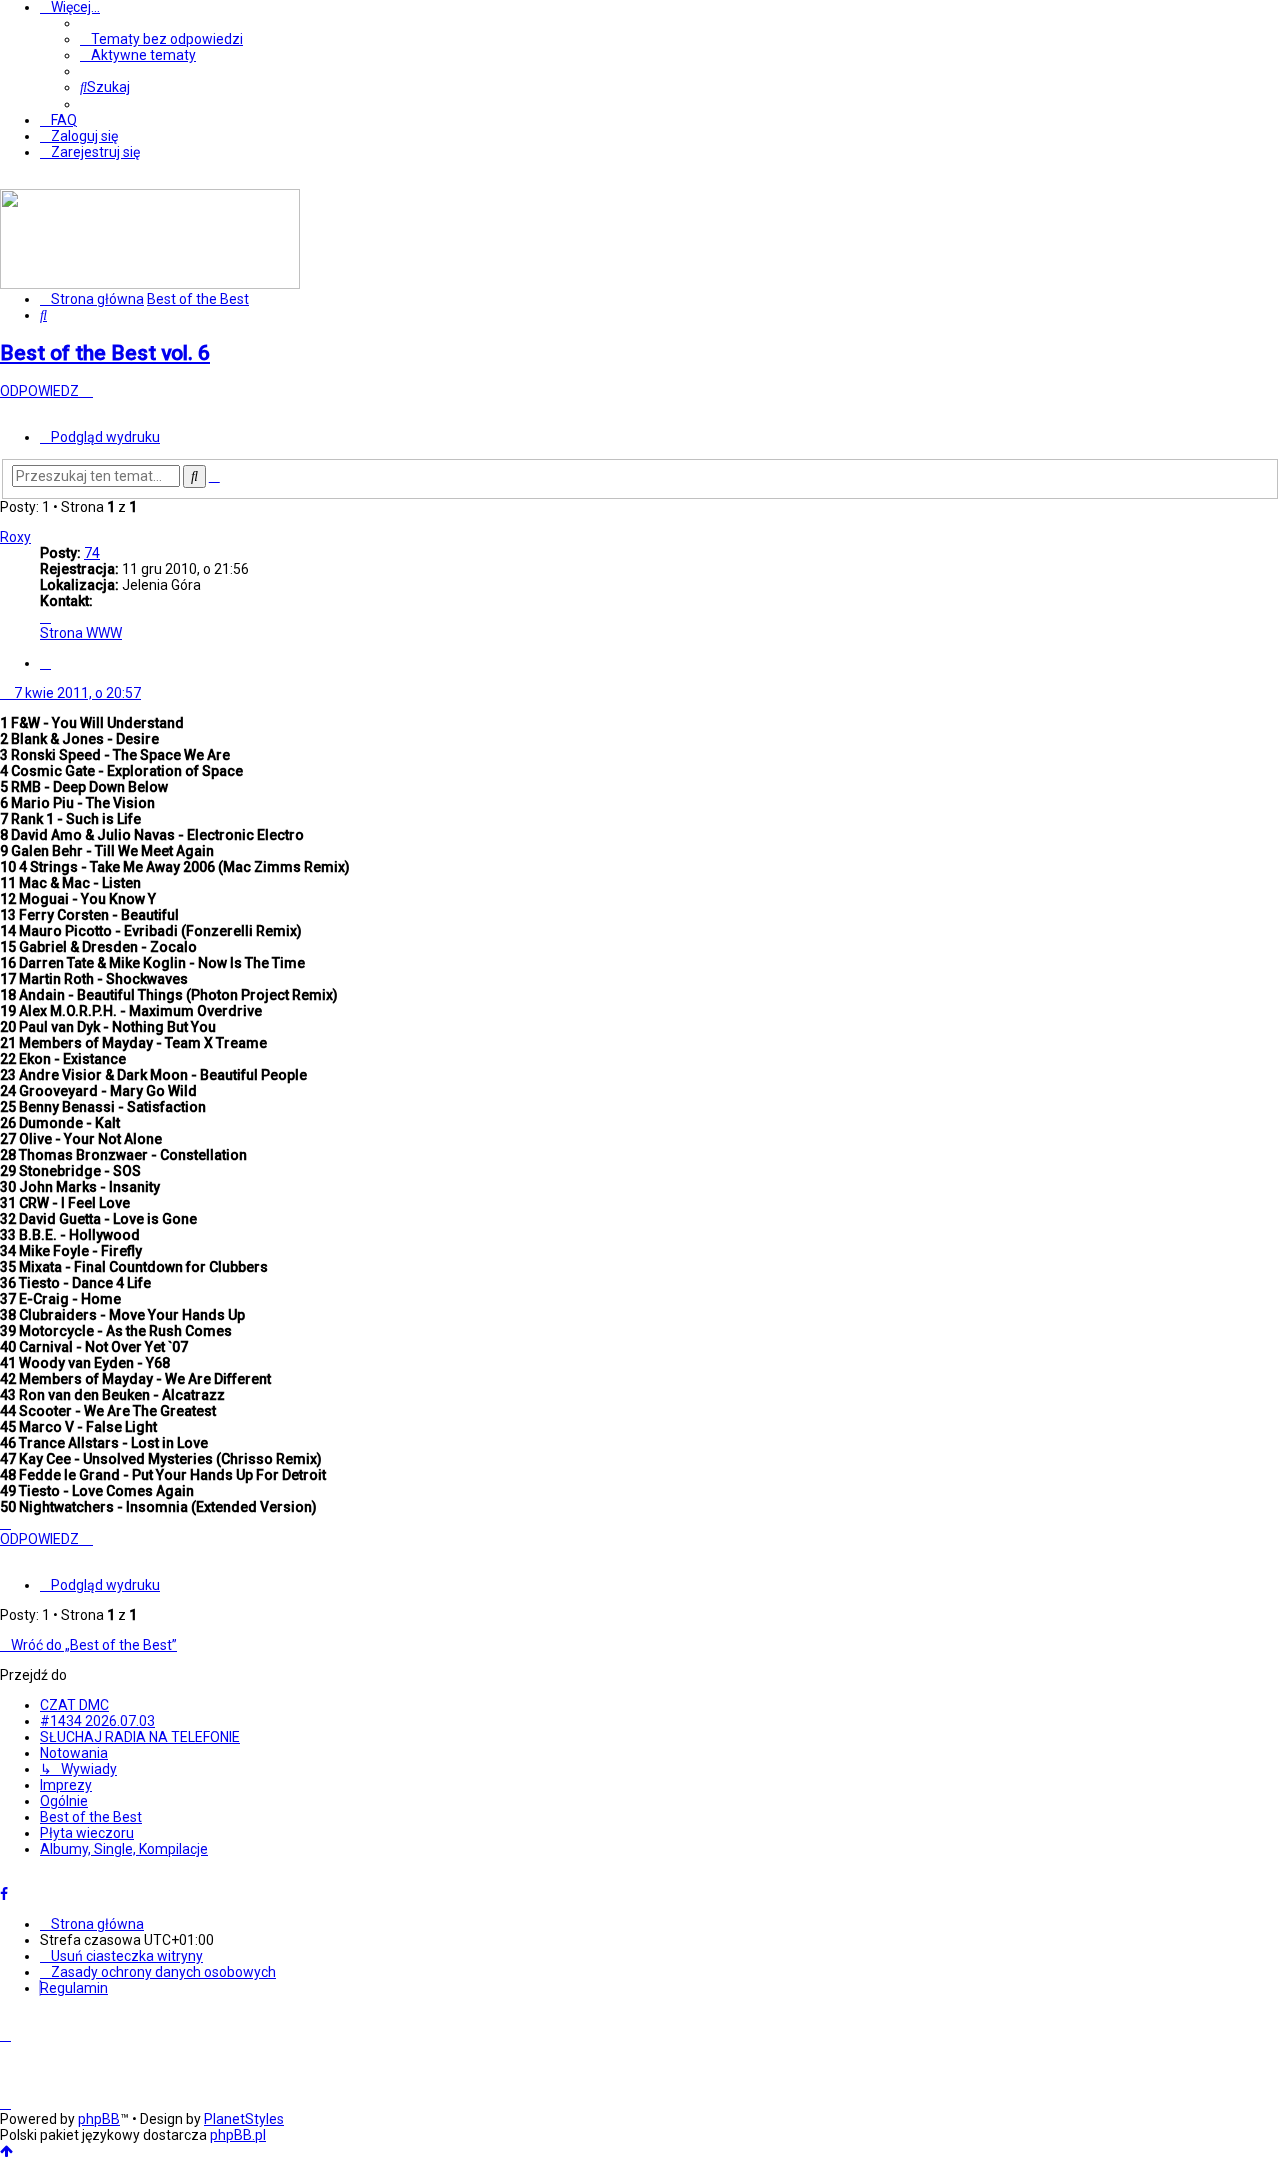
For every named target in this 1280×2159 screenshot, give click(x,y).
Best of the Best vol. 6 (105, 353)
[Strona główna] (150, 284)
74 (92, 553)
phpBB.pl (238, 2135)
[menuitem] (161, 39)
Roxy (15, 537)
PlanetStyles (244, 2119)
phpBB (99, 2119)
